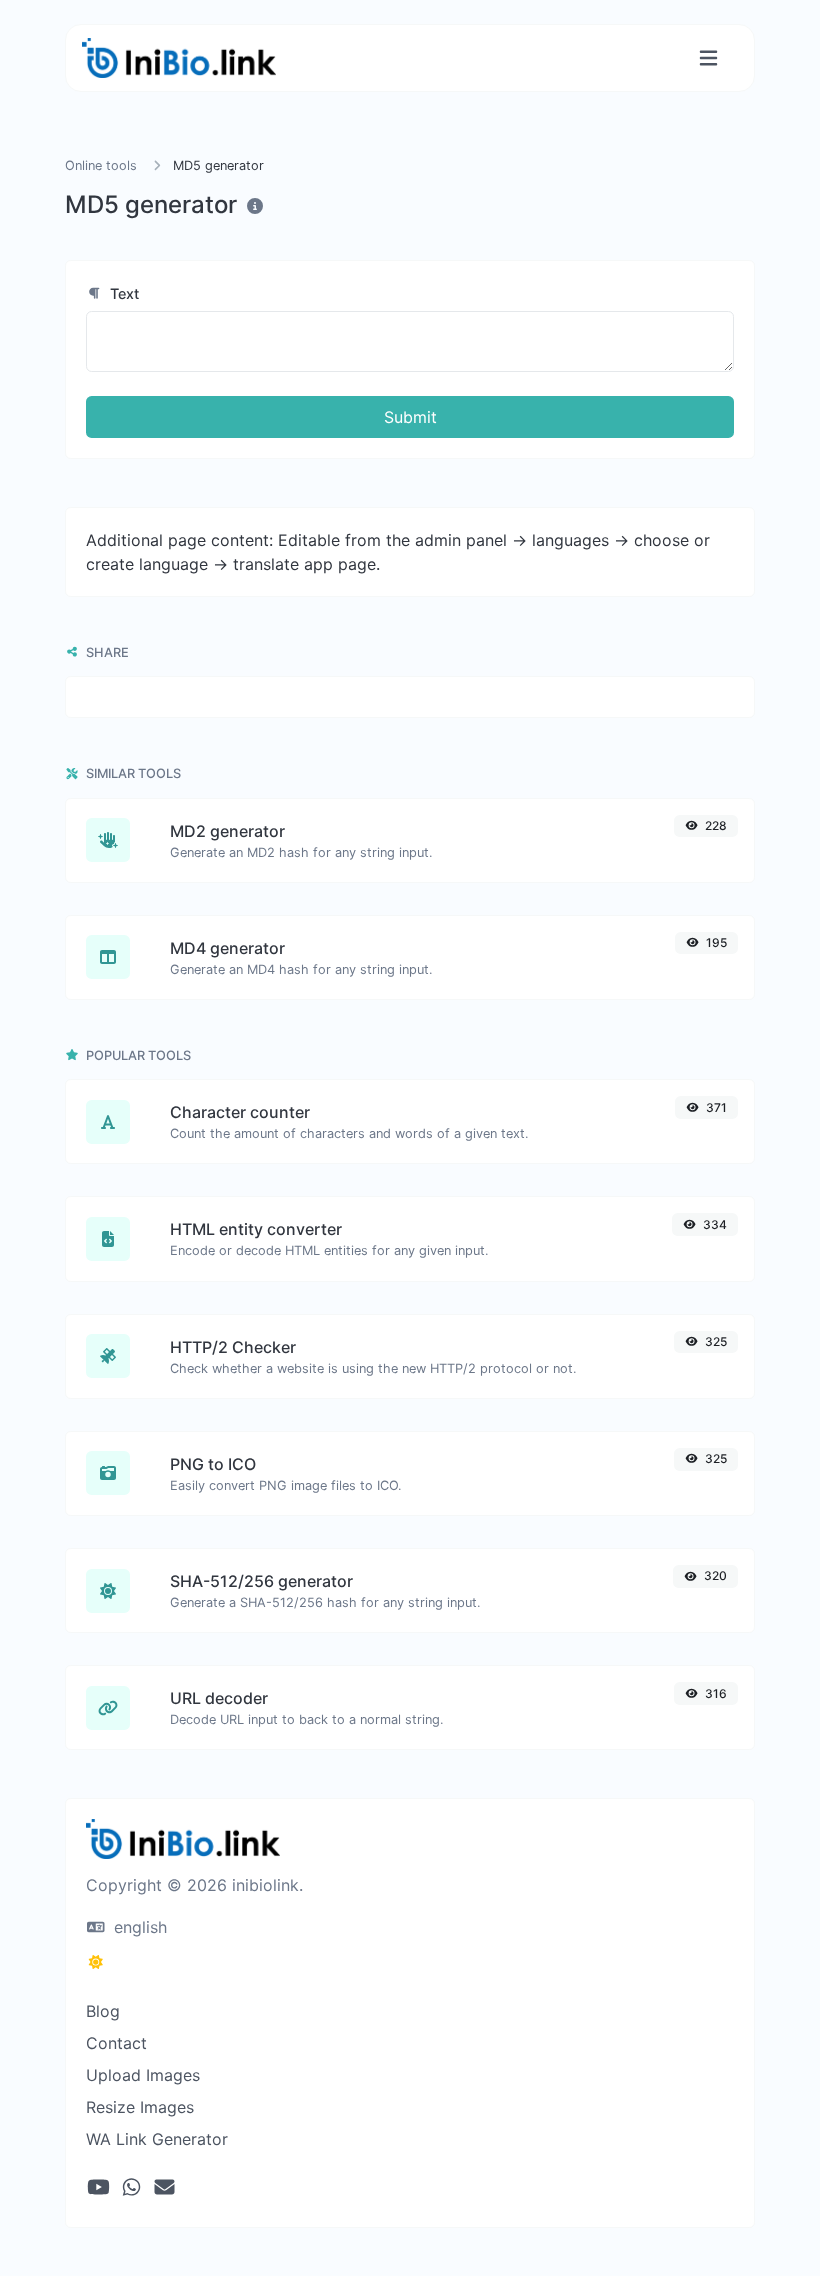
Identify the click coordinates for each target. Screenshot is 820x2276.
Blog (103, 2011)
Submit (410, 417)
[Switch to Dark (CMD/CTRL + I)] (96, 1962)
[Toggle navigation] (708, 58)
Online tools (101, 165)
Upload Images (143, 2075)
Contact (116, 2043)
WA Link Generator (157, 2139)
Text (122, 293)
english (138, 1927)
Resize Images (140, 2107)
